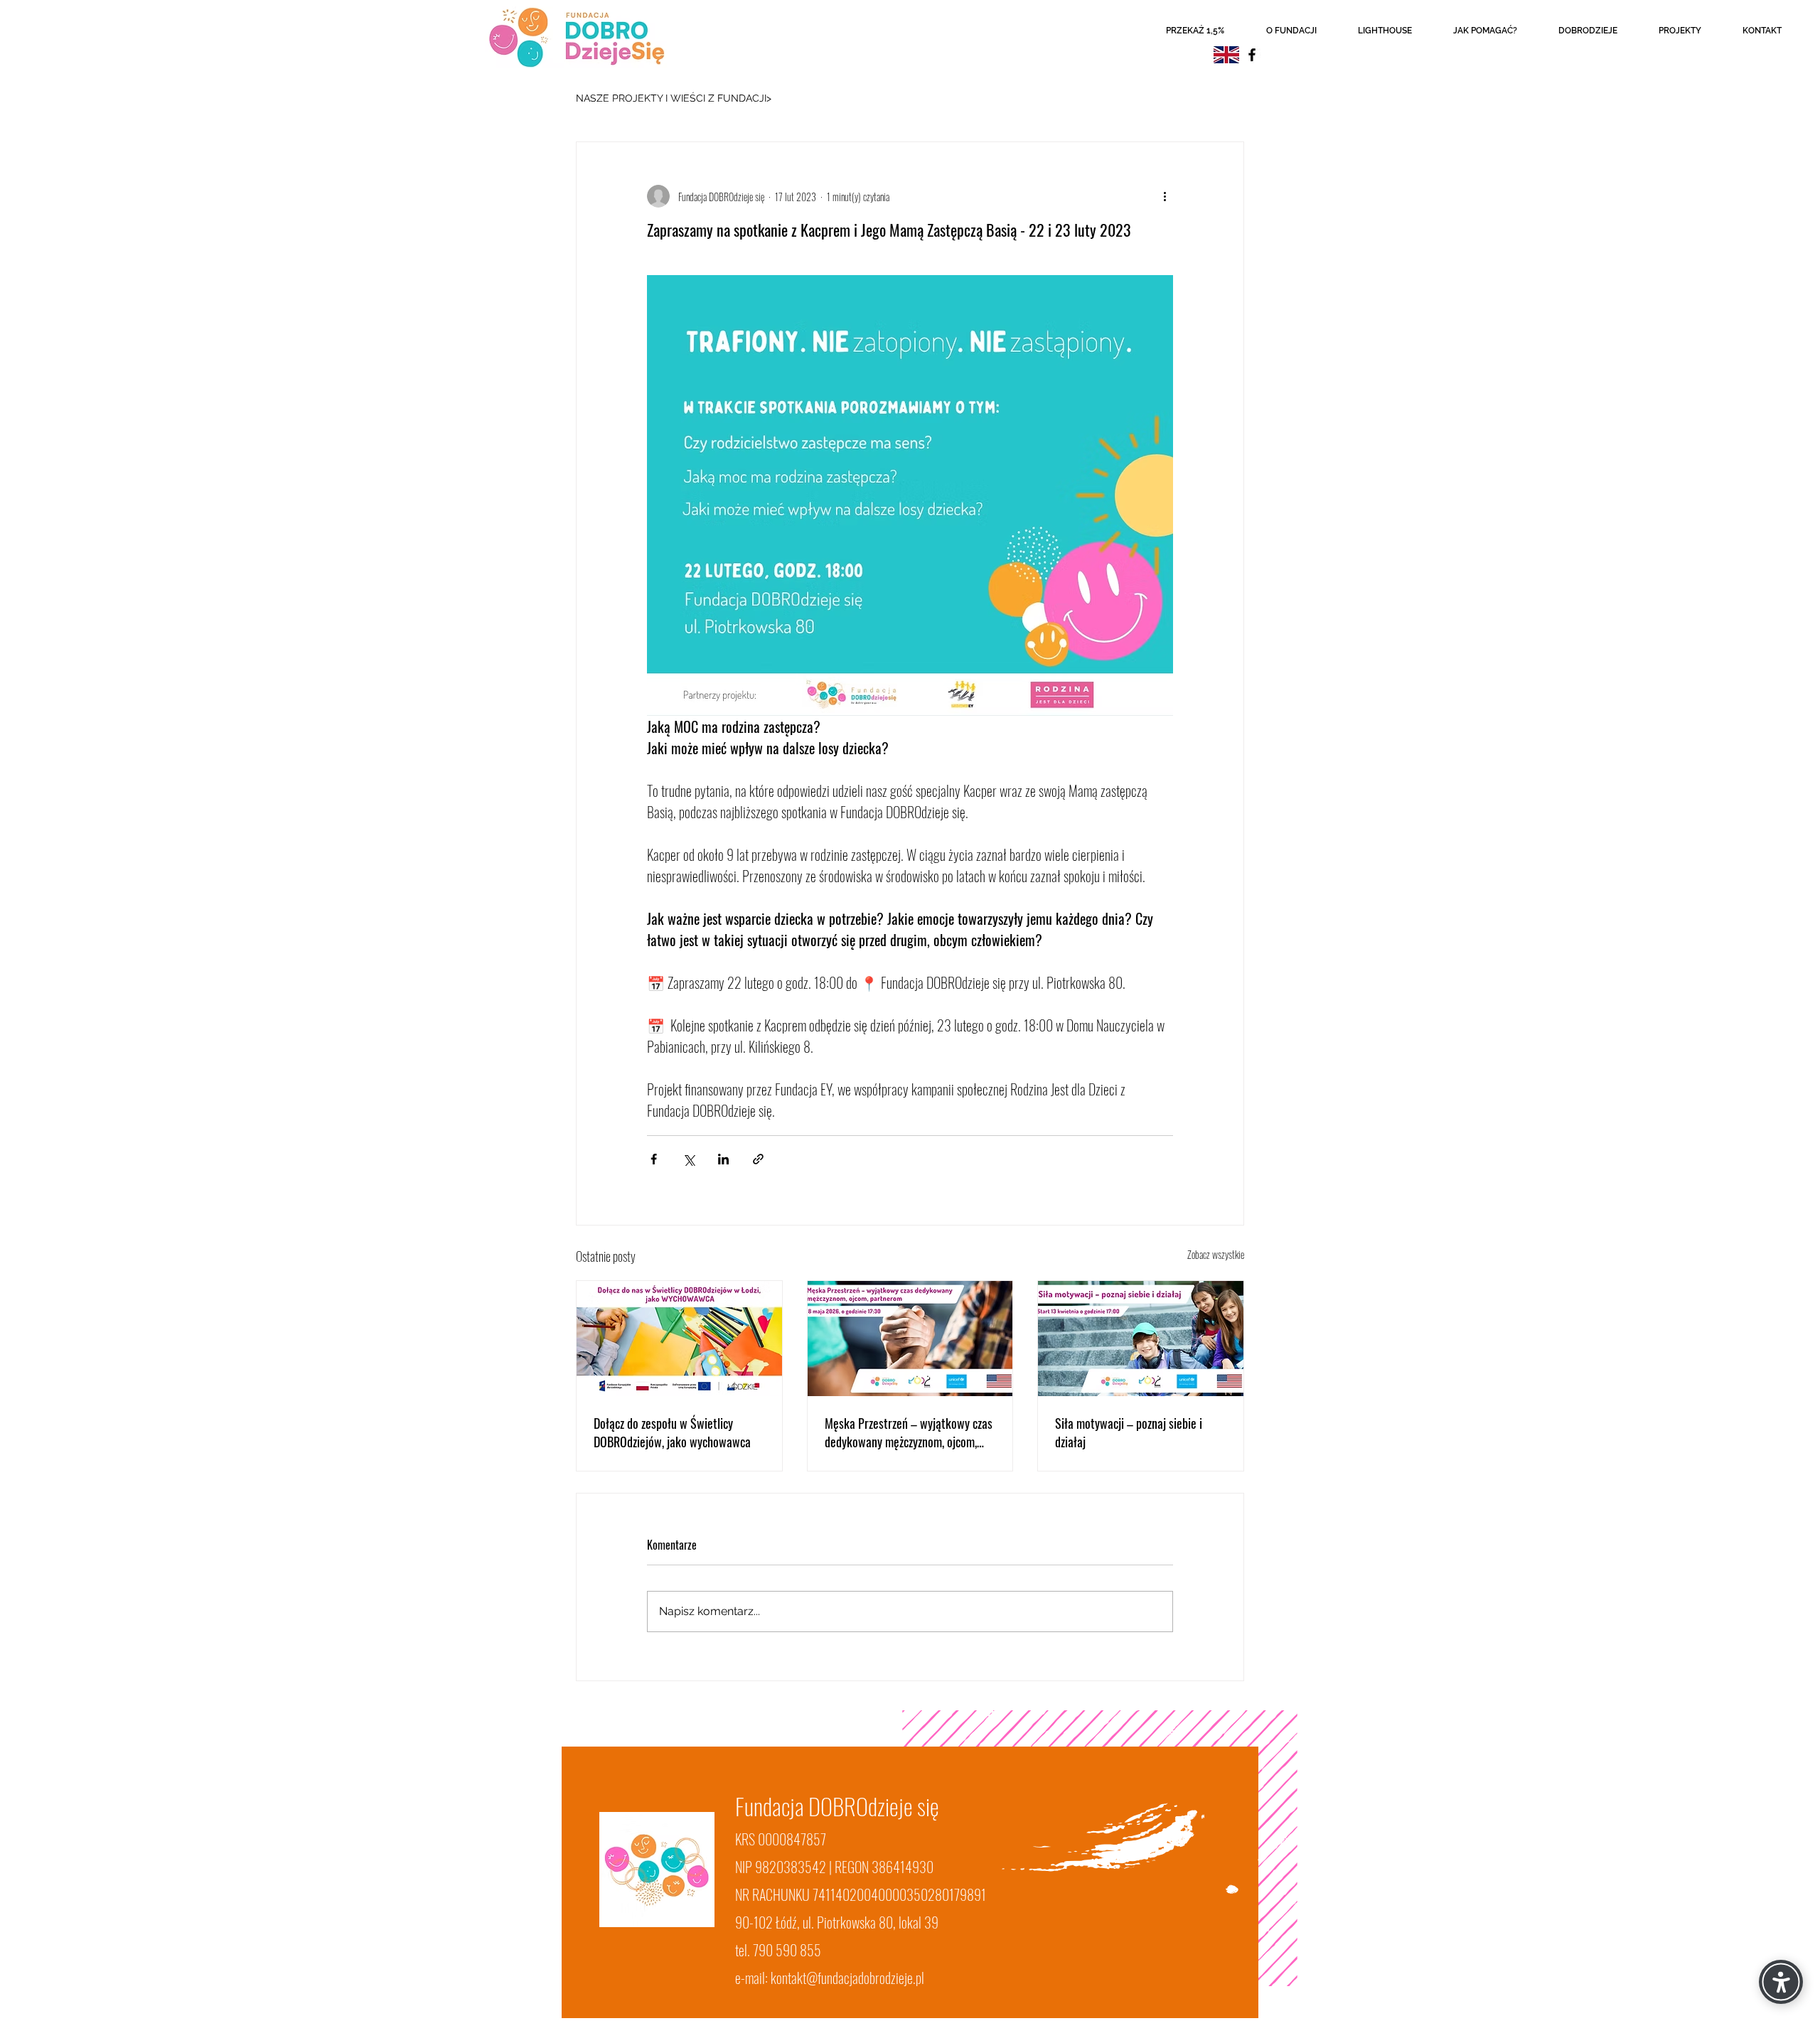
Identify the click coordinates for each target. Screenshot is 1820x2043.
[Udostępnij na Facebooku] (654, 1159)
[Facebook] (1252, 55)
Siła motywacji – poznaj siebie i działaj (1129, 1432)
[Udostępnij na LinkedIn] (723, 1159)
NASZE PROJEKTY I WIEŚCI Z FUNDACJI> (674, 98)
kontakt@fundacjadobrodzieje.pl (847, 1978)
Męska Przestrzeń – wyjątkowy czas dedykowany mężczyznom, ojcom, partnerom (909, 1432)
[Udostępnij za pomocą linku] (758, 1159)
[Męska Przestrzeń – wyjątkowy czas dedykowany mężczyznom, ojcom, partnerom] (910, 1339)
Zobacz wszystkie (1216, 1254)
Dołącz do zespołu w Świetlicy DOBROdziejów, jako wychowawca (672, 1432)
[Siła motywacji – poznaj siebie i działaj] (1141, 1339)
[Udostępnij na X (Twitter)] (689, 1159)
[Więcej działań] (1165, 196)
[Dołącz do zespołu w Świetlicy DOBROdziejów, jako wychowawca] (679, 1339)
